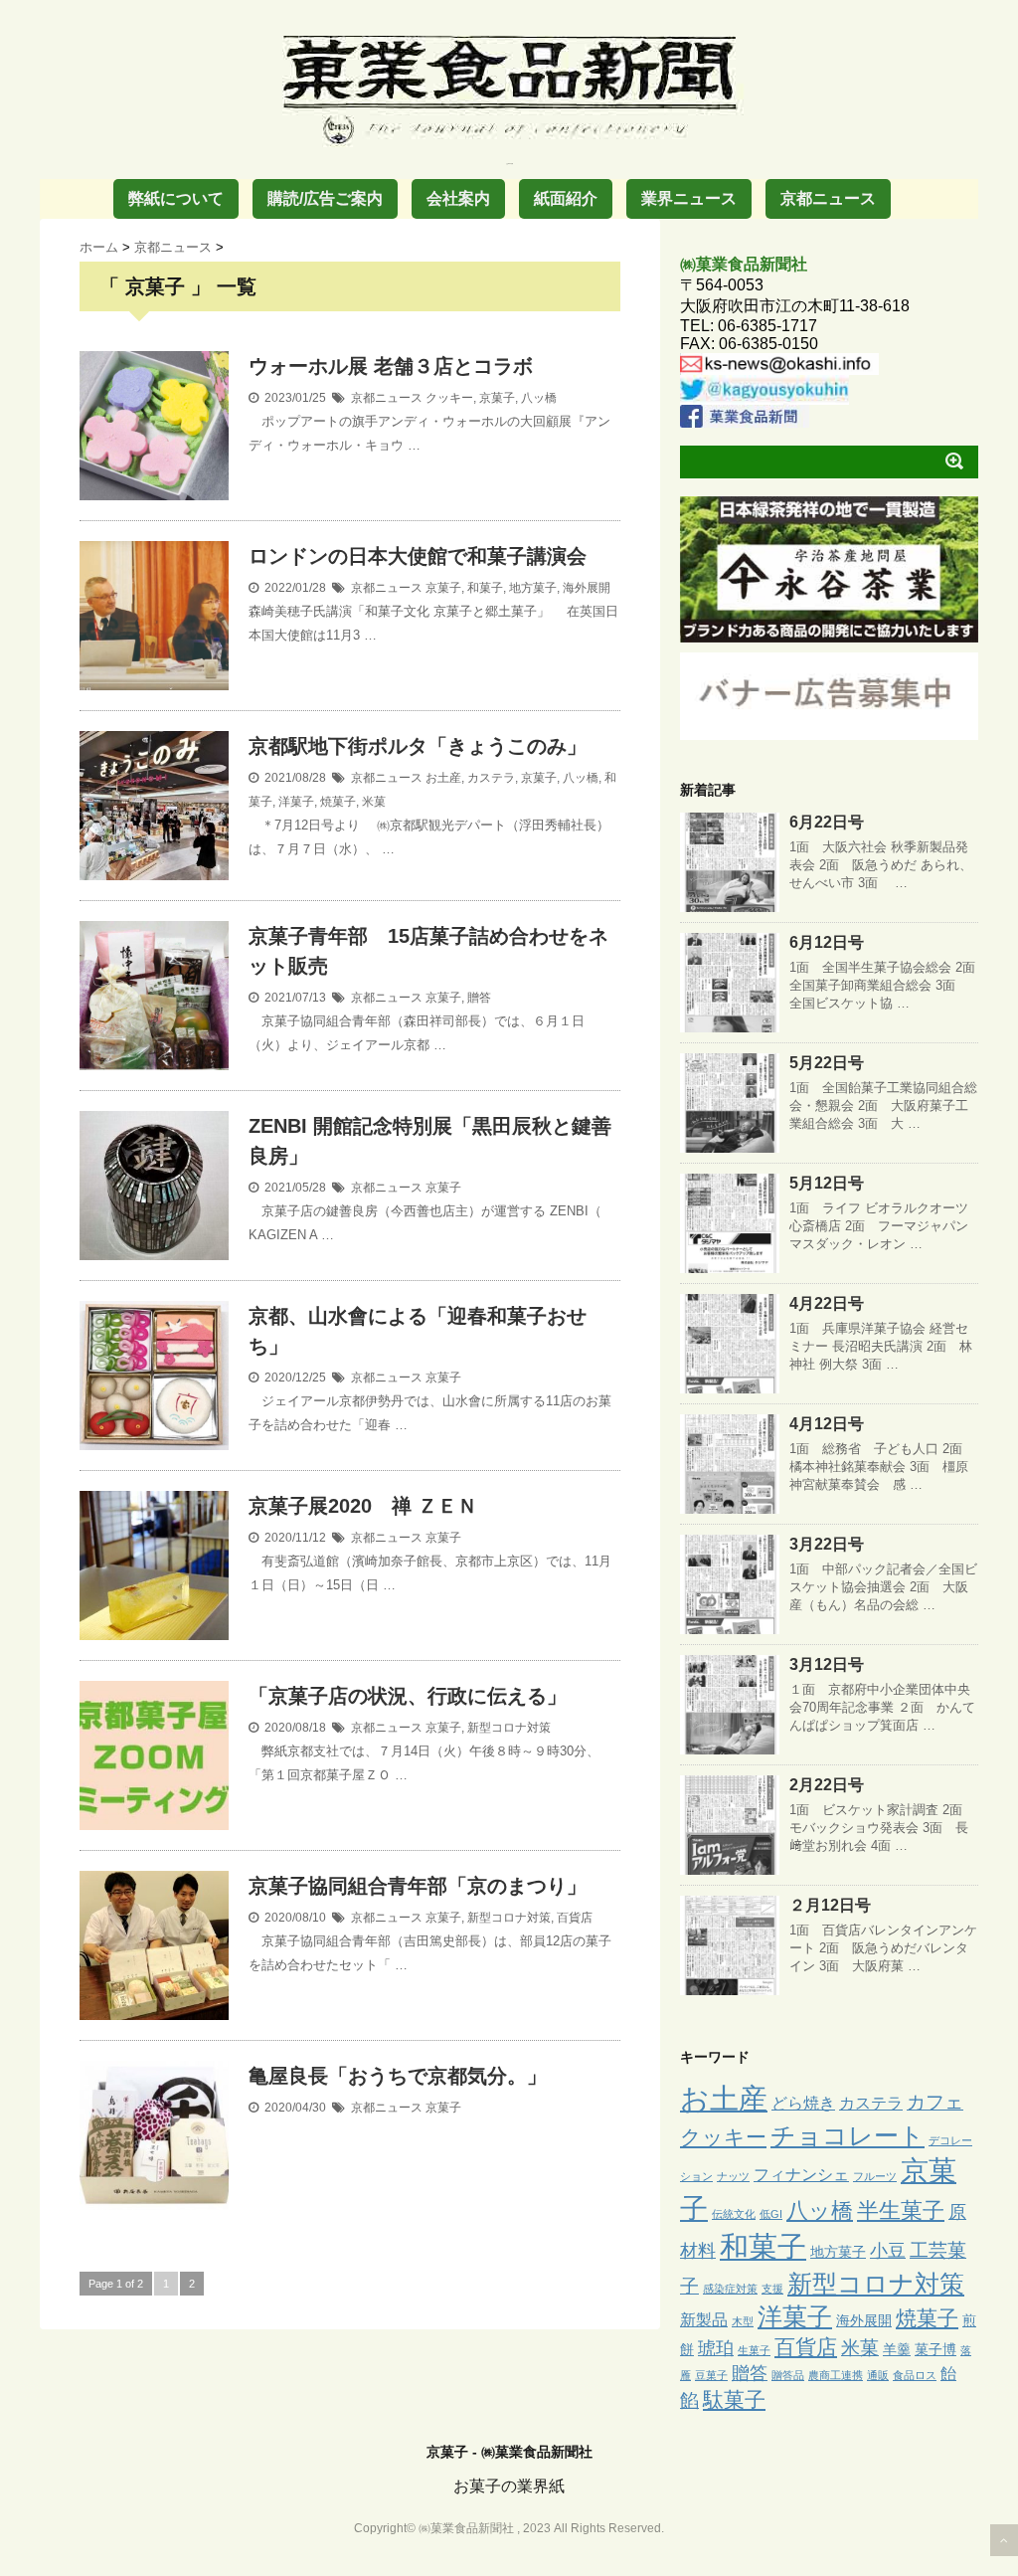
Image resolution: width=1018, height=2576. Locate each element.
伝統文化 (734, 2214)
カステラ (491, 778)
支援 (772, 2289)
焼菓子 (338, 802)
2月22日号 (827, 1785)
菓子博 (935, 2349)
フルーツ (875, 2176)
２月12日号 (830, 1905)
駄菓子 (734, 2400)
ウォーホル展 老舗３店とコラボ (391, 366)
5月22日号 (827, 1063)
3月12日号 (827, 1664)
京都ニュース (828, 198)
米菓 (374, 802)
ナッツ (733, 2176)
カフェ (935, 2102)
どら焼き (803, 2103)
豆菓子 (711, 2375)
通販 (878, 2375)
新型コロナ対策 (509, 1728)
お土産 (443, 778)
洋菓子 (296, 802)
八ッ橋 (539, 398)
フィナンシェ (801, 2174)
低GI (771, 2214)
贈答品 (788, 2375)
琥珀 (716, 2348)
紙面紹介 (566, 198)
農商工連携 (836, 2375)
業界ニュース (689, 198)
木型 (743, 2321)
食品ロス (915, 2375)
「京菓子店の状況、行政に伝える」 (408, 1696)
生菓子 (754, 2350)
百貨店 (575, 1918)
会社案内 (458, 198)
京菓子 (497, 398)
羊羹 (897, 2349)
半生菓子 (901, 2210)
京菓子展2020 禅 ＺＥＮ (363, 1506)
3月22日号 (827, 1544)
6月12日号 (827, 942)
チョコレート (848, 2135)
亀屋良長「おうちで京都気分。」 (398, 2076)
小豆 (888, 2251)
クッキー (449, 398)
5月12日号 (827, 1183)
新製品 (704, 2319)
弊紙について (176, 198)
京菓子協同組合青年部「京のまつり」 (418, 1886)
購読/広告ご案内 (325, 198)
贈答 (479, 998)
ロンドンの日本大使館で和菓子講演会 (418, 556)
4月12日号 (827, 1424)
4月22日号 (827, 1303)
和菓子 (485, 588)
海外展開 (587, 588)
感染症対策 (730, 2289)
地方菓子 (533, 588)
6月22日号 (827, 822)
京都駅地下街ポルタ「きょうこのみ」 (418, 746)
